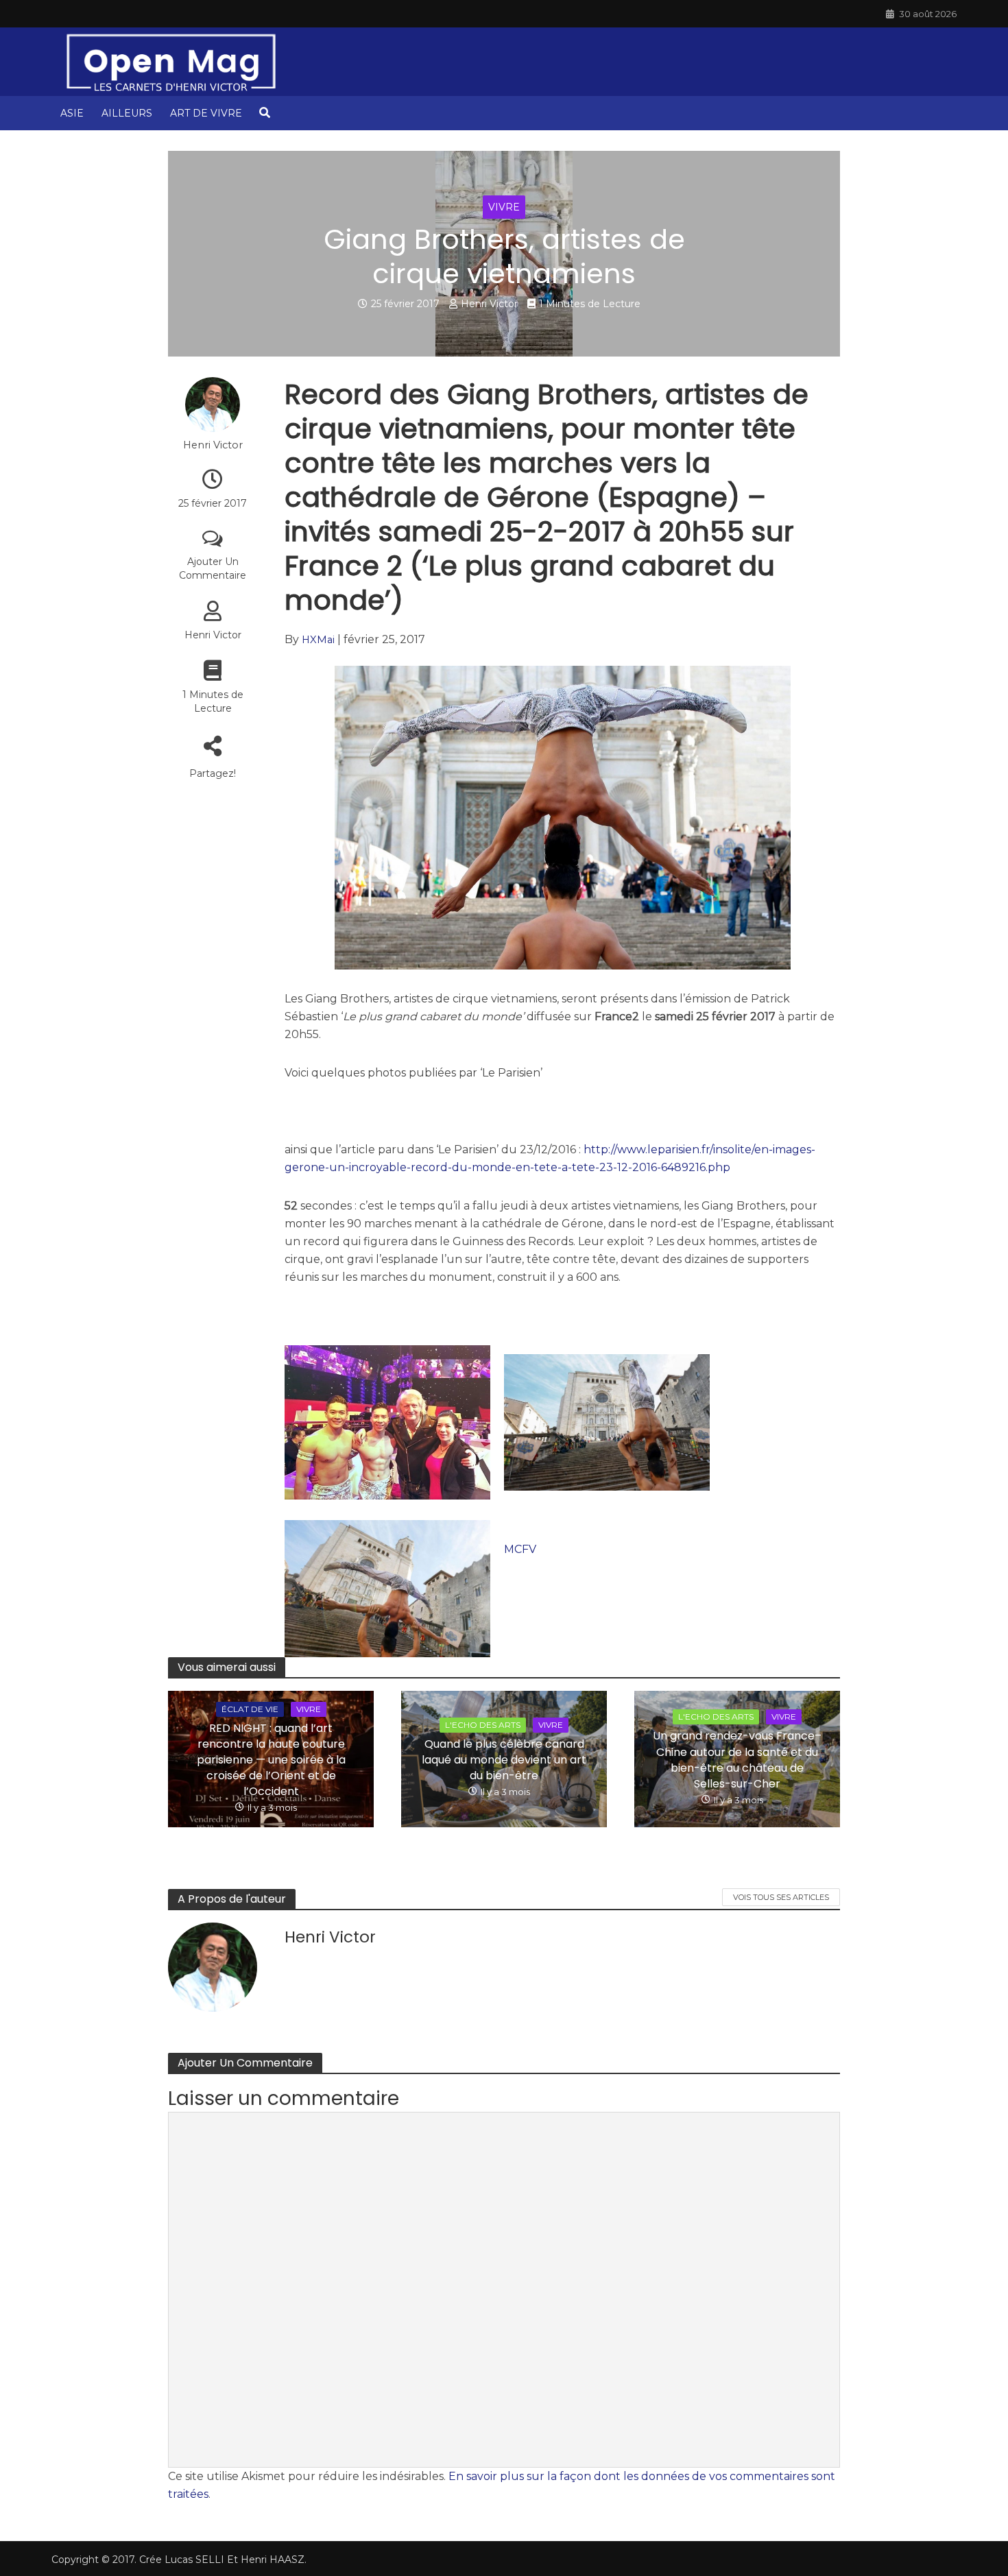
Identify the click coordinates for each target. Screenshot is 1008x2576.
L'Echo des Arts (483, 1725)
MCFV (520, 1549)
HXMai (318, 640)
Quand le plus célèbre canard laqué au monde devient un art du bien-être (504, 1760)
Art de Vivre (206, 113)
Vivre (504, 207)
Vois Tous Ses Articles (781, 1897)
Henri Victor (489, 304)
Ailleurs (127, 113)
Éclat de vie (250, 1709)
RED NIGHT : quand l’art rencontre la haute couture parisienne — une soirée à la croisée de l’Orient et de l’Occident (271, 1760)
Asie (72, 113)
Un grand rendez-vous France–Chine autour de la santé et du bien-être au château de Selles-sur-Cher (737, 1759)
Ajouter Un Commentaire (213, 568)
